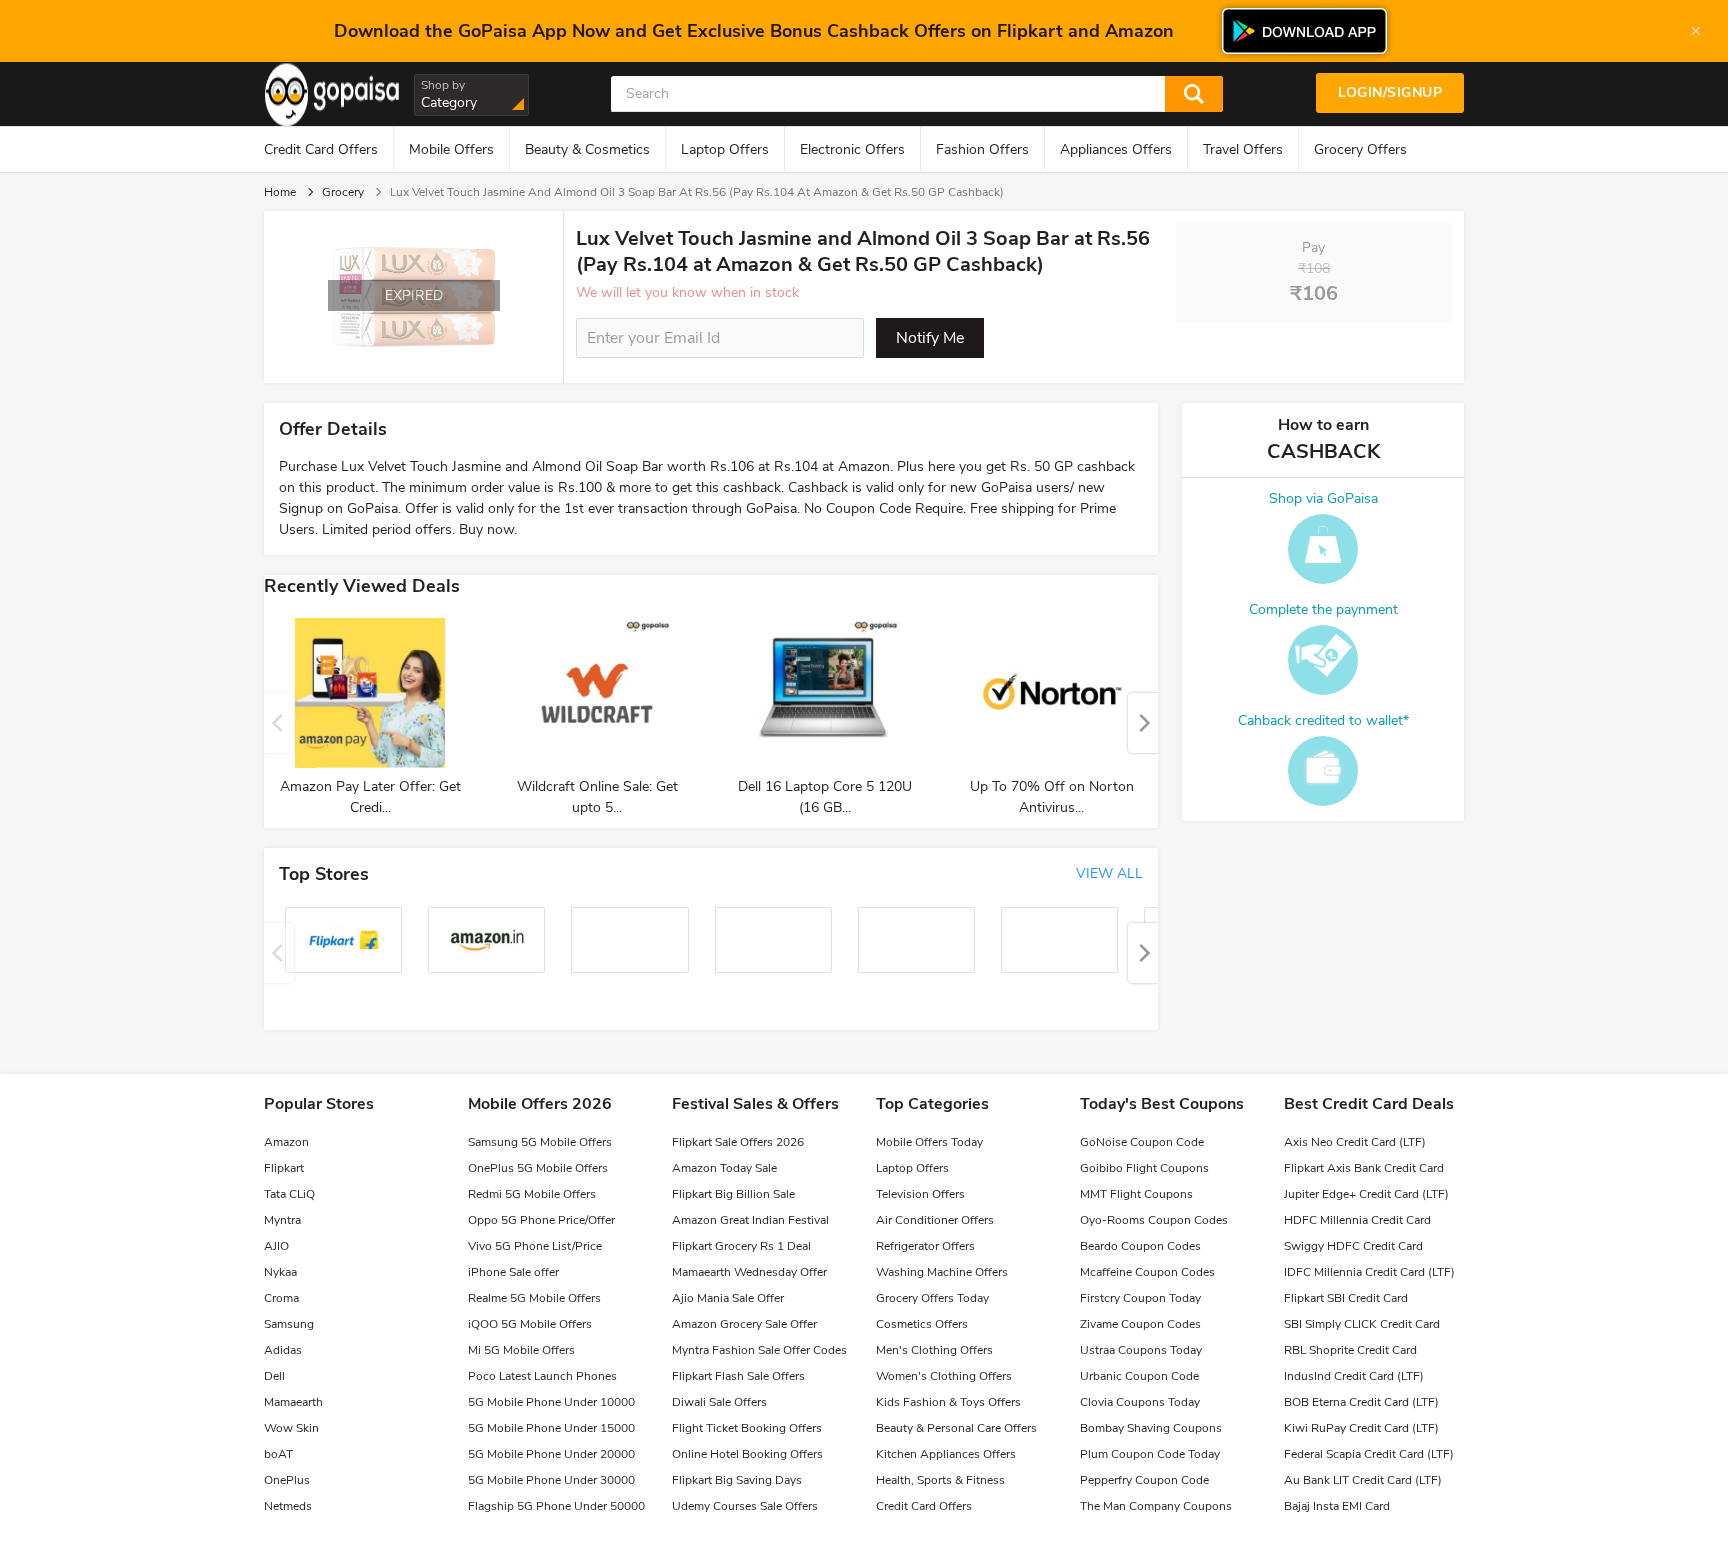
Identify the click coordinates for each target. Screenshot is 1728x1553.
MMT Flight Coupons (1136, 1194)
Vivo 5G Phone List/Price (535, 1246)
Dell (274, 1376)
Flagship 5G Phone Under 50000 (556, 1506)
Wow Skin (291, 1428)
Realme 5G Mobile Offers (534, 1298)
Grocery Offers (1360, 149)
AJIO (276, 1246)
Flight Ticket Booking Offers (747, 1428)
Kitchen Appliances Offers (946, 1454)
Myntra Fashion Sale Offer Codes (759, 1350)
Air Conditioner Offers (935, 1220)
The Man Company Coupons (1156, 1506)
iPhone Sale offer (513, 1272)
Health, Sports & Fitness (940, 1480)
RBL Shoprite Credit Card (1350, 1350)
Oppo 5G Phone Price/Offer (541, 1220)
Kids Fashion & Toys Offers (948, 1402)
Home (280, 192)
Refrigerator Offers (925, 1246)
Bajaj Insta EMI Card (1337, 1506)
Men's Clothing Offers (934, 1350)
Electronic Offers (852, 149)
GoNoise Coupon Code (1142, 1142)
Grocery (343, 192)
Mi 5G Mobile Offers (521, 1350)
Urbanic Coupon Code (1139, 1376)
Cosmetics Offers (922, 1324)
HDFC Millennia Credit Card (1357, 1220)
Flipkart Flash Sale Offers (738, 1376)
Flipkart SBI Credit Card (1346, 1298)
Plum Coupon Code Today (1150, 1454)
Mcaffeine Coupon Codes (1147, 1272)
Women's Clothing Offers (944, 1376)
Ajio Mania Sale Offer (728, 1298)
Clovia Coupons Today (1140, 1402)
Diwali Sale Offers (719, 1402)
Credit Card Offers (321, 149)
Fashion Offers (982, 149)
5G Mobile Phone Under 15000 (551, 1428)
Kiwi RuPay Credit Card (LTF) (1361, 1428)
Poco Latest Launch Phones (542, 1376)
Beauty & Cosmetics (587, 149)
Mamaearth (293, 1402)
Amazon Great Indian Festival (750, 1220)
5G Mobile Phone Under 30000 (551, 1480)
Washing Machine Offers (942, 1272)
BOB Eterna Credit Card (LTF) (1361, 1402)
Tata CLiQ (289, 1194)
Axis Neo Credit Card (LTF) (1355, 1142)
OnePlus (287, 1480)
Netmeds (288, 1506)
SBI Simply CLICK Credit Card (1362, 1324)
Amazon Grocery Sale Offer (744, 1324)
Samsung (289, 1324)
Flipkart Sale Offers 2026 (738, 1142)
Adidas (283, 1350)
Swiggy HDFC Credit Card (1353, 1246)
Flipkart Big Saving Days (737, 1480)
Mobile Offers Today (929, 1142)
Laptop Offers (725, 149)
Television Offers (920, 1194)
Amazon (286, 1142)
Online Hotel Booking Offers (747, 1454)
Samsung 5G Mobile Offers (540, 1142)
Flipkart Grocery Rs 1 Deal (741, 1246)
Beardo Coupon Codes (1140, 1246)
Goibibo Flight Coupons (1144, 1168)
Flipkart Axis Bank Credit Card (1364, 1168)
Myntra (282, 1220)
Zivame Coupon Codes (1140, 1324)
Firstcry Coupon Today (1140, 1298)
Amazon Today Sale (724, 1168)
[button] (1143, 723)
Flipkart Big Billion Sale (733, 1194)
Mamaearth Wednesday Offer (749, 1272)
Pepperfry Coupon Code (1144, 1480)
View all (1109, 873)
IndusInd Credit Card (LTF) (1354, 1376)
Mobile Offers (451, 149)
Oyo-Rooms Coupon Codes (1154, 1220)
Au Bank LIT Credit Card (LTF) (1363, 1480)
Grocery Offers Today (932, 1298)
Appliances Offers (1116, 149)
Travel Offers (1243, 149)
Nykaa (280, 1272)
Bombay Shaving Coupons (1151, 1428)
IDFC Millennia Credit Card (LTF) (1369, 1272)
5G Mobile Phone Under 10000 (551, 1402)
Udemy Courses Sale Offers (745, 1506)
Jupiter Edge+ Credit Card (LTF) (1366, 1194)
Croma (281, 1298)
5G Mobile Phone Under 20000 (551, 1454)
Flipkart (284, 1168)
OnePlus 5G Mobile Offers (538, 1168)
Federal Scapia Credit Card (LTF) (1369, 1454)
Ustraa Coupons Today (1141, 1350)
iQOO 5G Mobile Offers (530, 1324)
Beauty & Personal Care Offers (956, 1428)
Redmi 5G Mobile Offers (532, 1194)
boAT (278, 1454)
